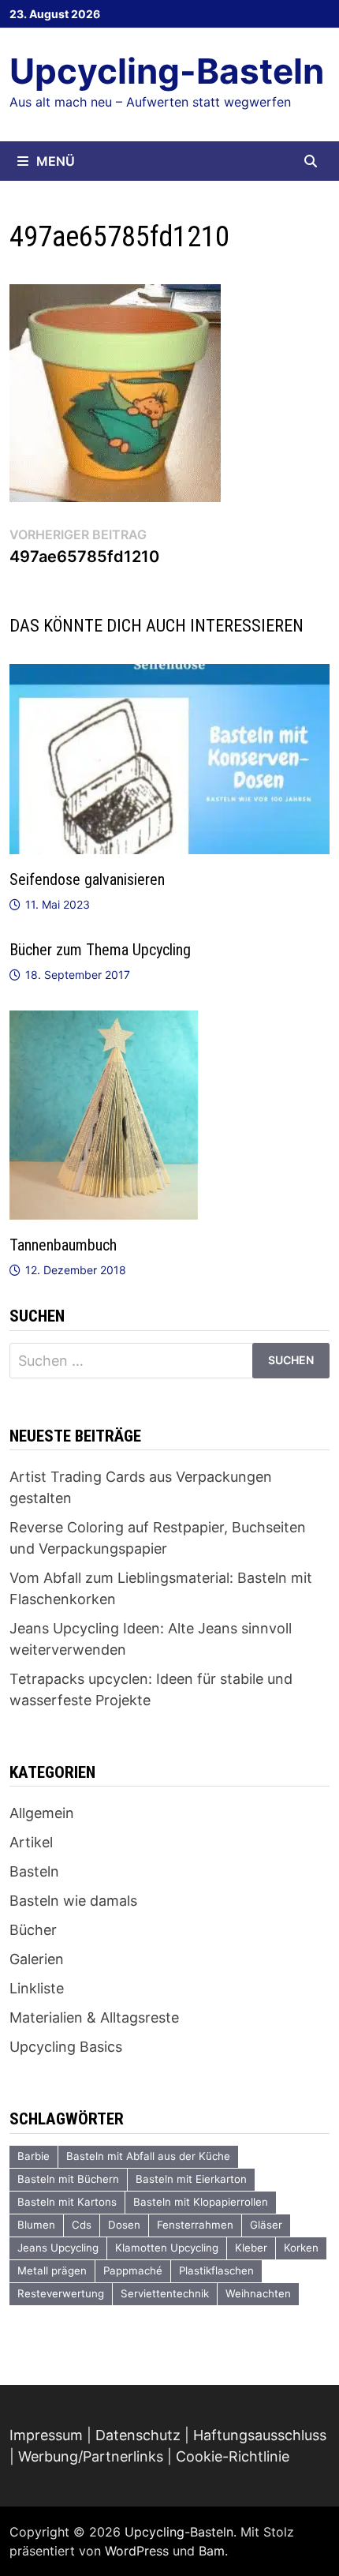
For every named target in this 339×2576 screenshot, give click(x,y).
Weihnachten (258, 2293)
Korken (301, 2248)
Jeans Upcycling (58, 2248)
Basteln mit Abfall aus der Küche (148, 2156)
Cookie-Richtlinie (233, 2456)
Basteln (34, 1871)
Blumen (36, 2225)
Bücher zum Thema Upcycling (100, 950)
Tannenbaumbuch (63, 1245)
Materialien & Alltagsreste (94, 2017)
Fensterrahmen (195, 2225)
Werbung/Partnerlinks (91, 2456)
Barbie (34, 2156)
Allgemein (42, 1813)
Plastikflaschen (216, 2270)
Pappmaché (133, 2270)
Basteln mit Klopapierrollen (201, 2202)
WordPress (137, 2551)
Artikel (31, 1842)
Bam (212, 2551)
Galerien (37, 1959)
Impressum (46, 2435)
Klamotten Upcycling (167, 2248)
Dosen (124, 2225)
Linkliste (37, 1988)
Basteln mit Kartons (67, 2202)
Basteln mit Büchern (68, 2179)
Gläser (266, 2225)
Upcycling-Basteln (167, 71)
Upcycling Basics (66, 2047)
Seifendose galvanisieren (87, 879)
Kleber (251, 2248)
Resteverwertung (61, 2293)
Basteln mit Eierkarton (191, 2179)
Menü (56, 161)
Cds (82, 2225)
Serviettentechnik (165, 2293)
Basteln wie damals (73, 1901)
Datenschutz (138, 2435)
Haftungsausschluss (260, 2435)
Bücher (33, 1930)
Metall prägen (52, 2270)
